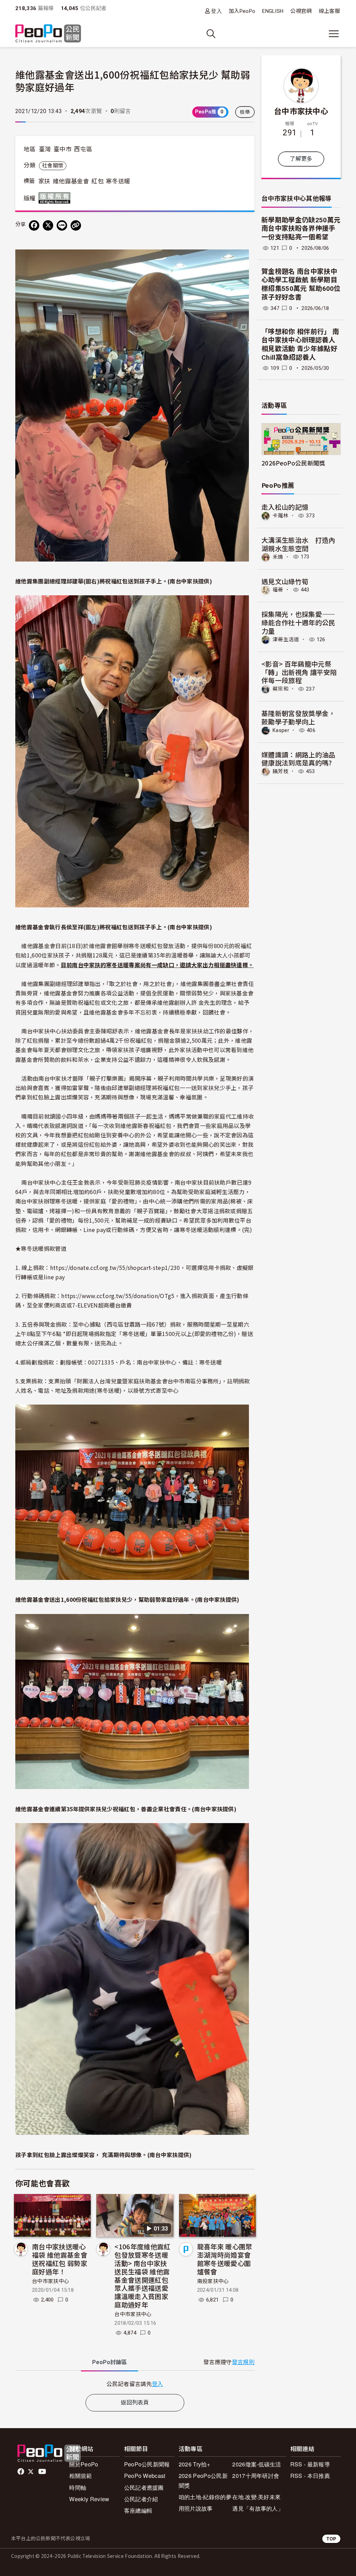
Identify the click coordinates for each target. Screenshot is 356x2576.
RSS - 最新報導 (310, 2464)
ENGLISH (273, 11)
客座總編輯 (138, 2510)
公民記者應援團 (144, 2487)
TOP (331, 2539)
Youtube (43, 2472)
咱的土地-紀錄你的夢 (205, 2497)
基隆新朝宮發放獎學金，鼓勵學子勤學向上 (298, 717)
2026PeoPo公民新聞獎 (293, 463)
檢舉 (245, 112)
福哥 (278, 590)
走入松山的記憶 (285, 507)
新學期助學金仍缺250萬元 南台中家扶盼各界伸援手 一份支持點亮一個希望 (301, 229)
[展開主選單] (334, 34)
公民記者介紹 (141, 2499)
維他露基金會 (71, 181)
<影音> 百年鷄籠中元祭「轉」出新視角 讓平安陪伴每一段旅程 (299, 672)
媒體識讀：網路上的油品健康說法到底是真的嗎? (298, 759)
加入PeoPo (242, 11)
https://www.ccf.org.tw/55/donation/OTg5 (118, 1296)
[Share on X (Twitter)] (48, 225)
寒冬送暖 (118, 181)
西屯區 (83, 149)
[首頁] (48, 34)
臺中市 (63, 149)
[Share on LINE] (62, 225)
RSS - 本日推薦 (310, 2476)
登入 (216, 11)
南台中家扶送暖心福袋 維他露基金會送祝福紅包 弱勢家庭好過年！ (60, 2259)
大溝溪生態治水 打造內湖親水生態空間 (298, 544)
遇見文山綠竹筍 (285, 581)
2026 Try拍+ (194, 2464)
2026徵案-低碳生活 (257, 2464)
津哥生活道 (286, 639)
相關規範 (80, 2476)
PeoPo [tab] (110, 2362)
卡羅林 (281, 516)
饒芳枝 (281, 771)
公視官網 (301, 11)
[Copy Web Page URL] (76, 225)
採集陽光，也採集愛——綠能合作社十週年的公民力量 (298, 622)
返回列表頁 (135, 2403)
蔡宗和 (281, 689)
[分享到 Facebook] (34, 225)
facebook (21, 2472)
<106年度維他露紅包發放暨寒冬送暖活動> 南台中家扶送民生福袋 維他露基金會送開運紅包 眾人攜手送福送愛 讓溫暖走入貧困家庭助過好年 (142, 2275)
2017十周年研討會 (256, 2476)
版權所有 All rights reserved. (56, 198)
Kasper (281, 730)
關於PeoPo (84, 2464)
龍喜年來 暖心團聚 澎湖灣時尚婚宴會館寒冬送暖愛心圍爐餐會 (225, 2259)
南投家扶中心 (213, 2281)
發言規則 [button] (243, 2362)
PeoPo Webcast (145, 2476)
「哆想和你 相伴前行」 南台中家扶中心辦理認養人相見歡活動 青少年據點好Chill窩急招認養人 (300, 345)
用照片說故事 (196, 2508)
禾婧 (278, 557)
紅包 (98, 181)
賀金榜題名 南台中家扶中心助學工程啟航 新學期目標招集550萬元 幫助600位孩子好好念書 (301, 284)
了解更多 (301, 159)
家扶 (44, 181)
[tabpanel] (135, 2384)
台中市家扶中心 (51, 2281)
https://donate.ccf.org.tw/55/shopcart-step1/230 (115, 1267)
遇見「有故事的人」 (258, 2508)
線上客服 (329, 11)
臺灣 (45, 149)
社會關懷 (53, 166)
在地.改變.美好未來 (256, 2497)
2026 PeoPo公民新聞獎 (203, 2480)
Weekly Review (89, 2499)
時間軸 (78, 2487)
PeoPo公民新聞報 (147, 2464)
